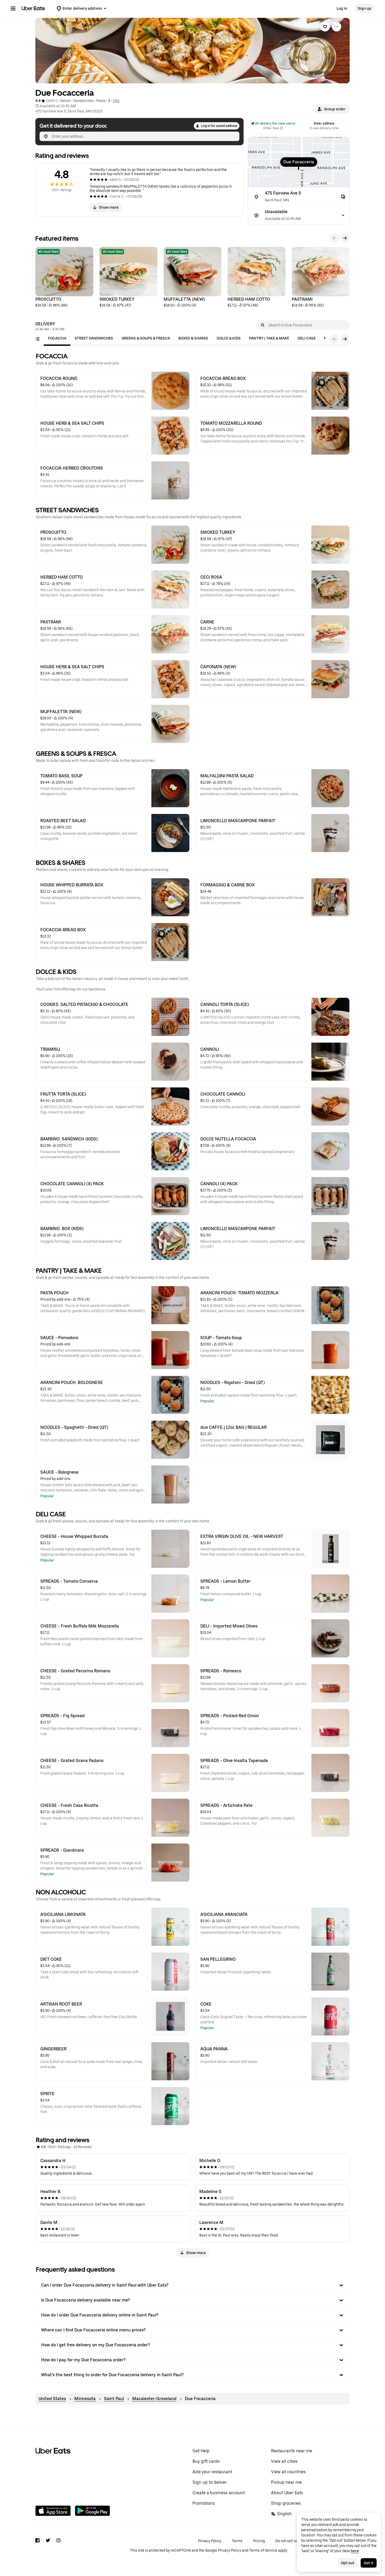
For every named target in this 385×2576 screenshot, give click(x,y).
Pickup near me (286, 2482)
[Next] (345, 238)
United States (52, 2399)
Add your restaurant (212, 2472)
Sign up (365, 8)
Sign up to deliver (210, 2482)
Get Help (201, 2451)
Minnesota (85, 2399)
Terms (237, 2541)
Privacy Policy (210, 2541)
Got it (369, 2563)
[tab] (57, 338)
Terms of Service (263, 2550)
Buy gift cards (206, 2461)
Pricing (259, 2541)
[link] (325, 27)
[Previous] (334, 238)
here (355, 2551)
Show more (109, 207)
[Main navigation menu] (13, 8)
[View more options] (337, 27)
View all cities (284, 2461)
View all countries (288, 2472)
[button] (332, 109)
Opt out (348, 2563)
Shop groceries (286, 2503)
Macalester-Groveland (154, 2399)
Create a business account (219, 2493)
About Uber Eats (287, 2493)
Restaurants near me (292, 2451)
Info (116, 101)
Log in (342, 8)
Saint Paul (114, 2399)
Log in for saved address (219, 126)
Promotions (204, 2503)
